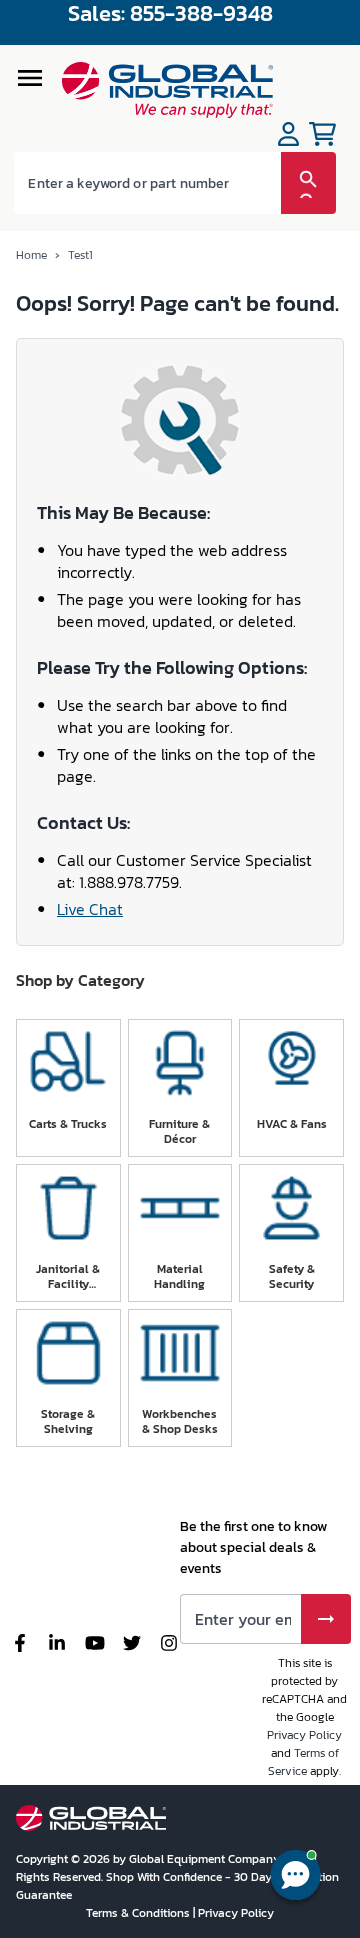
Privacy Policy (304, 1735)
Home (31, 255)
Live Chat (90, 909)
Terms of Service (303, 1762)
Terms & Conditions (139, 1913)
